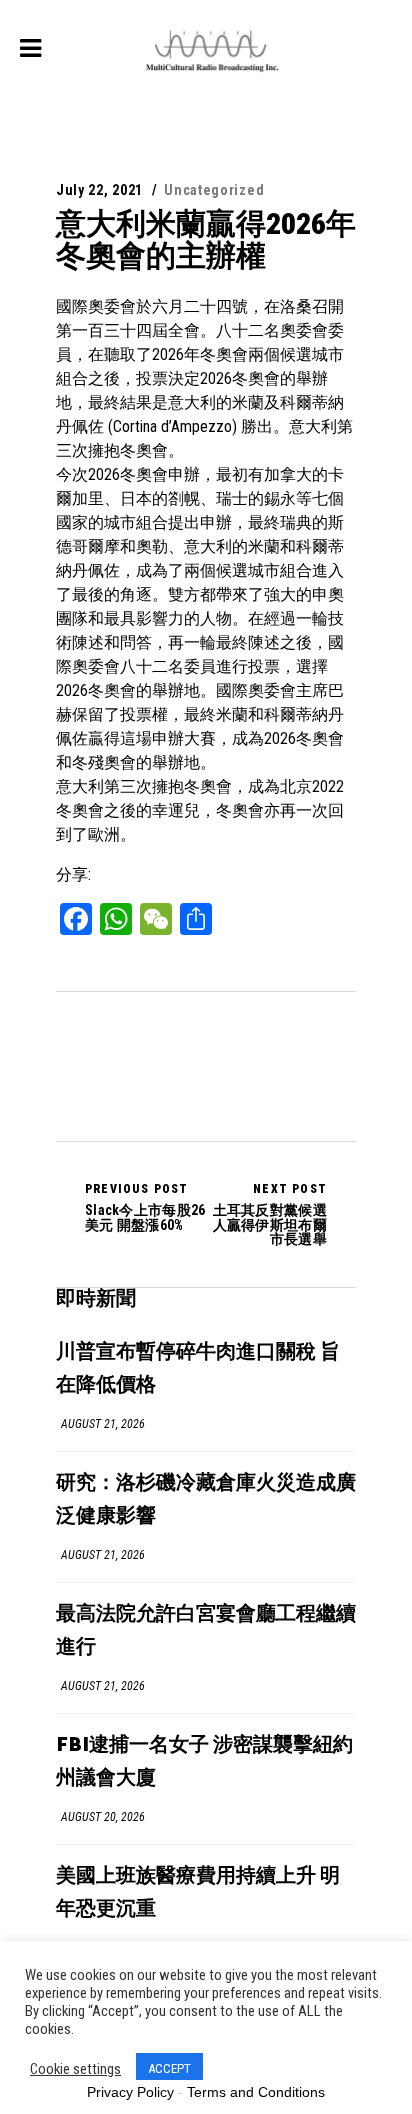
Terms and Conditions (256, 2092)
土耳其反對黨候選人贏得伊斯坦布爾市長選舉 (270, 1214)
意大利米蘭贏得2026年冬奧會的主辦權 (206, 239)
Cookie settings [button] (75, 2069)
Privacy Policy (130, 2092)
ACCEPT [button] (169, 2068)
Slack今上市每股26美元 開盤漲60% (145, 1207)
